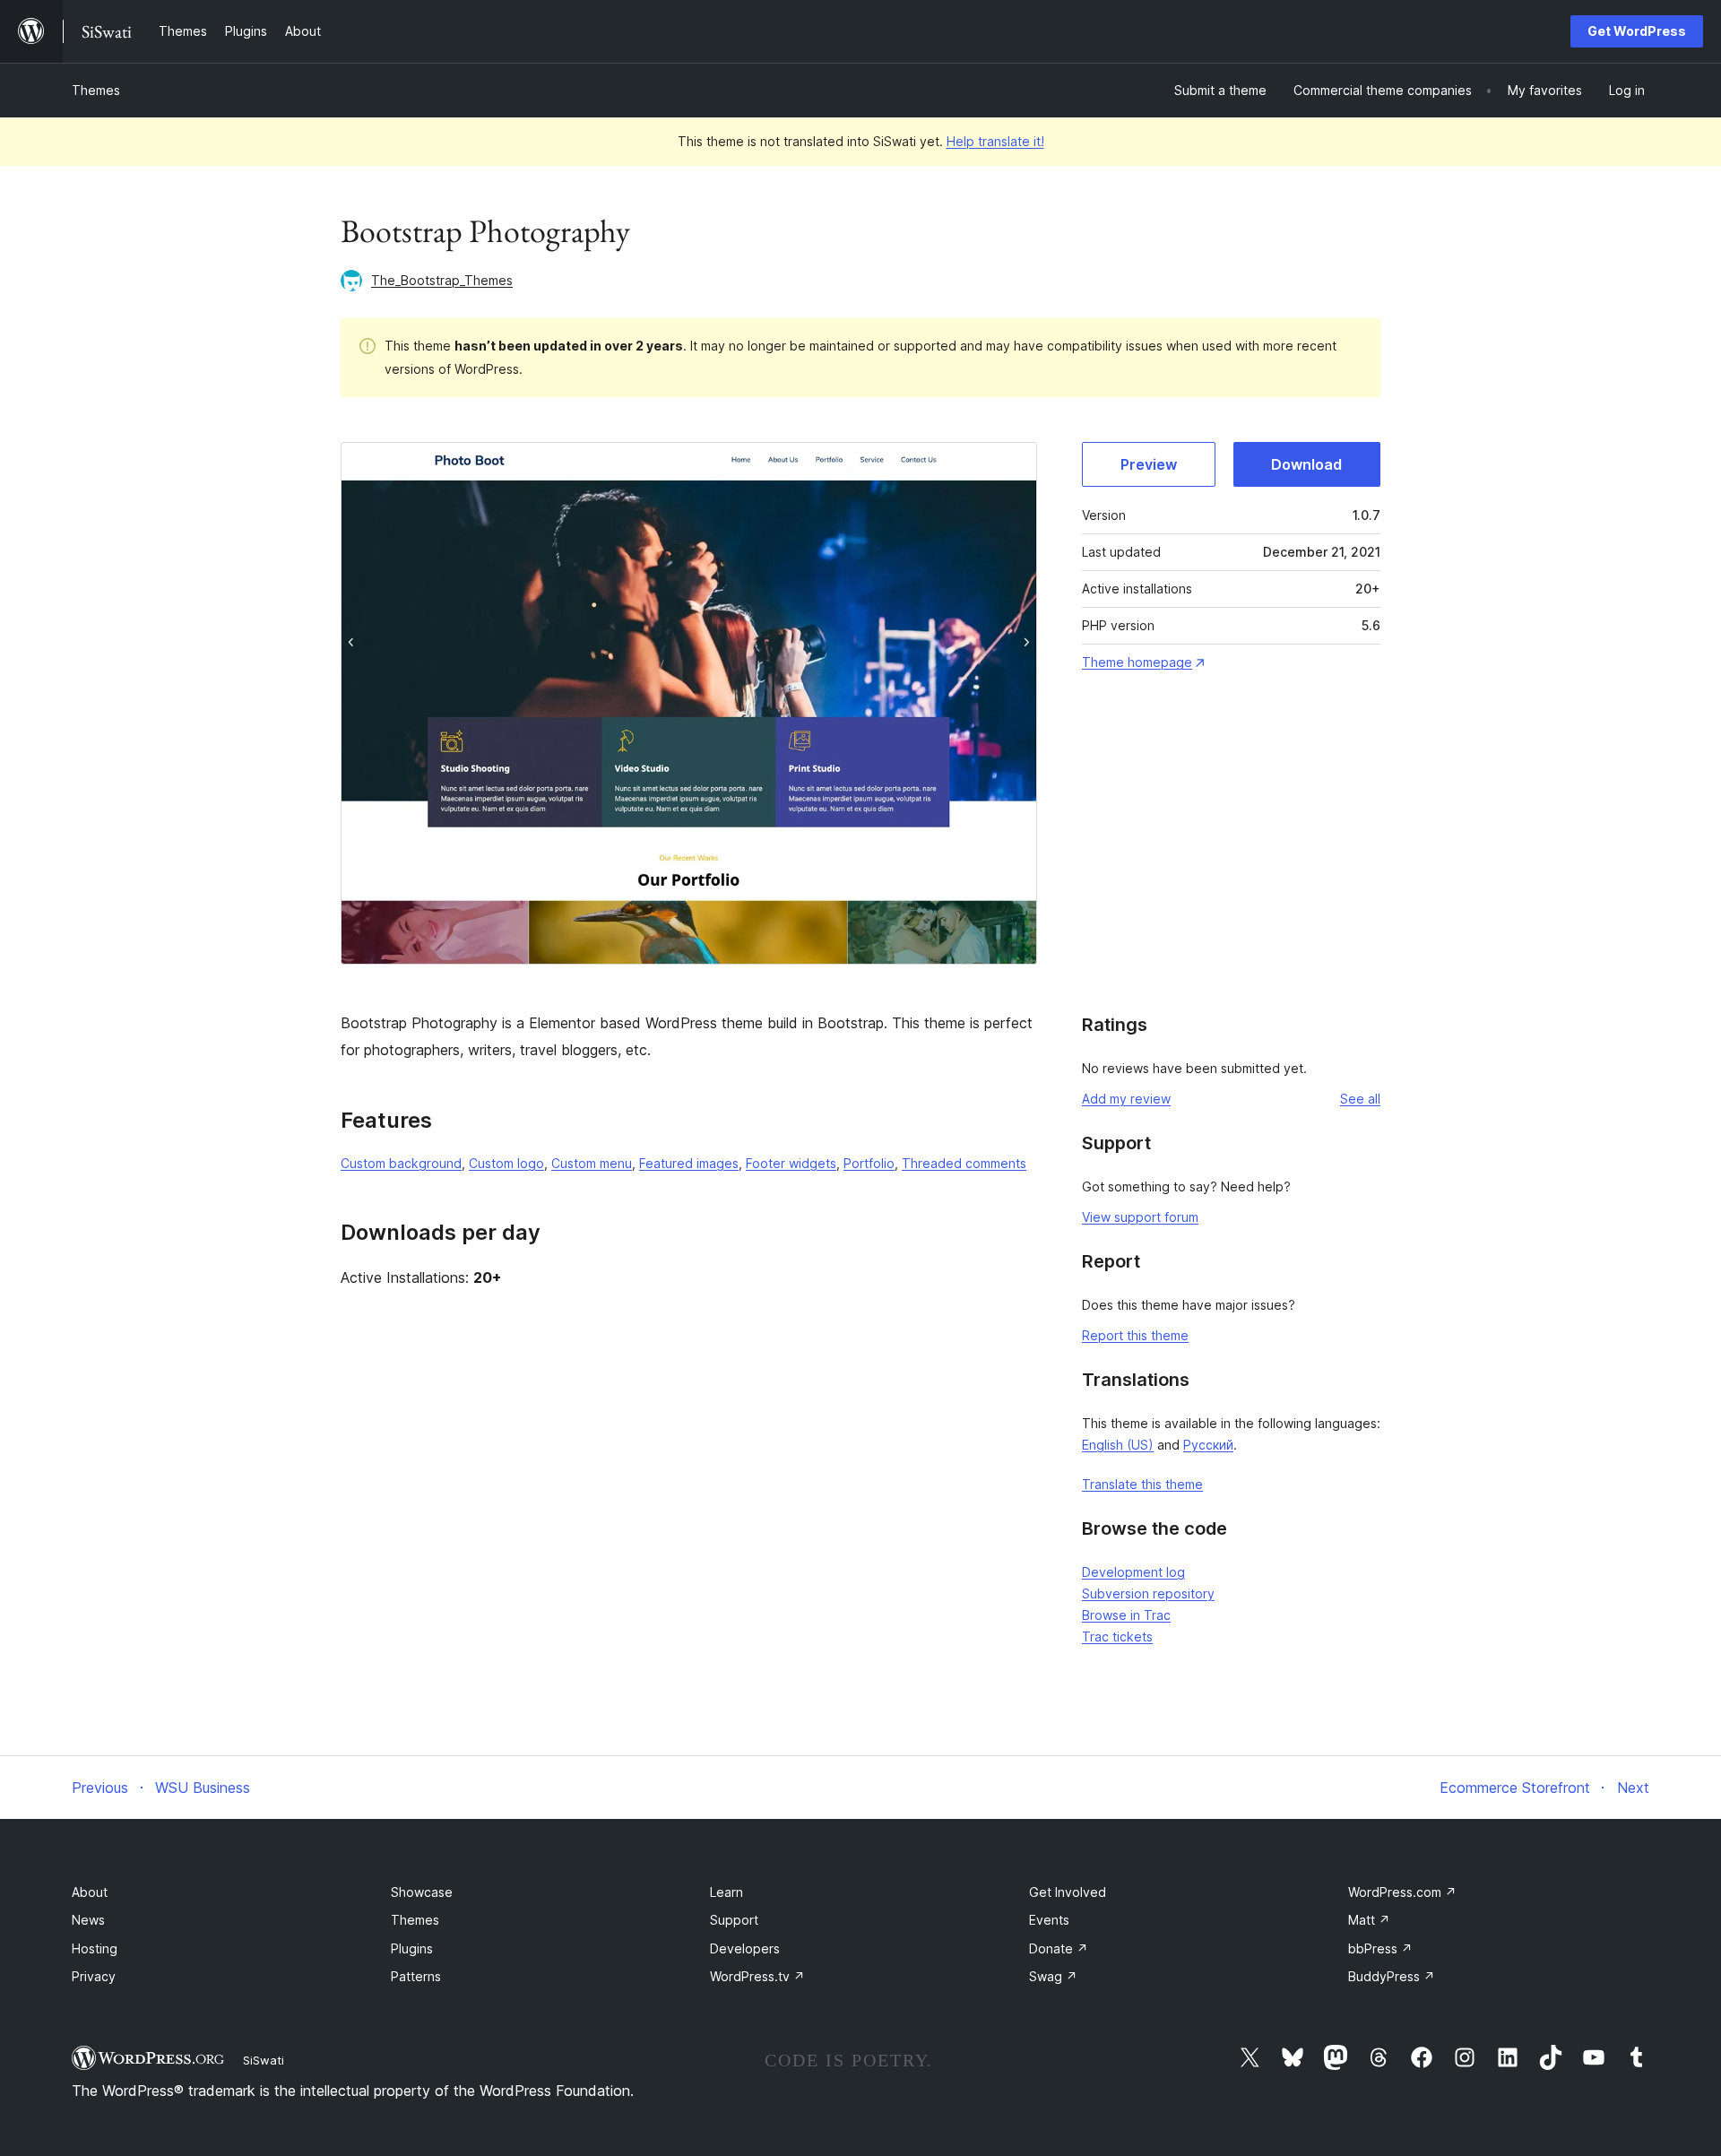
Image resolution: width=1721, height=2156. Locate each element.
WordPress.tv (757, 1976)
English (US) (1118, 1445)
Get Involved (1068, 1892)
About (90, 1892)
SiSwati (264, 2060)
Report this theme (1135, 1335)
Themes (96, 90)
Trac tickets (1117, 1636)
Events (1049, 1920)
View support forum (1140, 1217)
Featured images (689, 1163)
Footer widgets (791, 1163)
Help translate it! (995, 141)
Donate (1059, 1948)
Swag (1053, 1976)
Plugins (412, 1948)
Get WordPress (1637, 31)
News (88, 1920)
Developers (745, 1948)
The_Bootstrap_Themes (442, 280)
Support (734, 1920)
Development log (1133, 1572)
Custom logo (506, 1163)
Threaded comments (964, 1163)
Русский (1208, 1445)
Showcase (422, 1892)
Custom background (401, 1163)
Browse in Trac (1126, 1615)
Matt (1369, 1920)
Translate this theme (1142, 1484)
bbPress (1380, 1948)
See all (1360, 1099)
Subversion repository (1148, 1593)
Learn (726, 1892)
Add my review (1126, 1099)
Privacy (94, 1976)
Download (1306, 464)
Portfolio (869, 1163)
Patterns (416, 1976)
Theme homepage (1137, 662)
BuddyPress (1392, 1976)
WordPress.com (1402, 1892)
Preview (1149, 464)
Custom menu (592, 1163)
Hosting (95, 1948)
